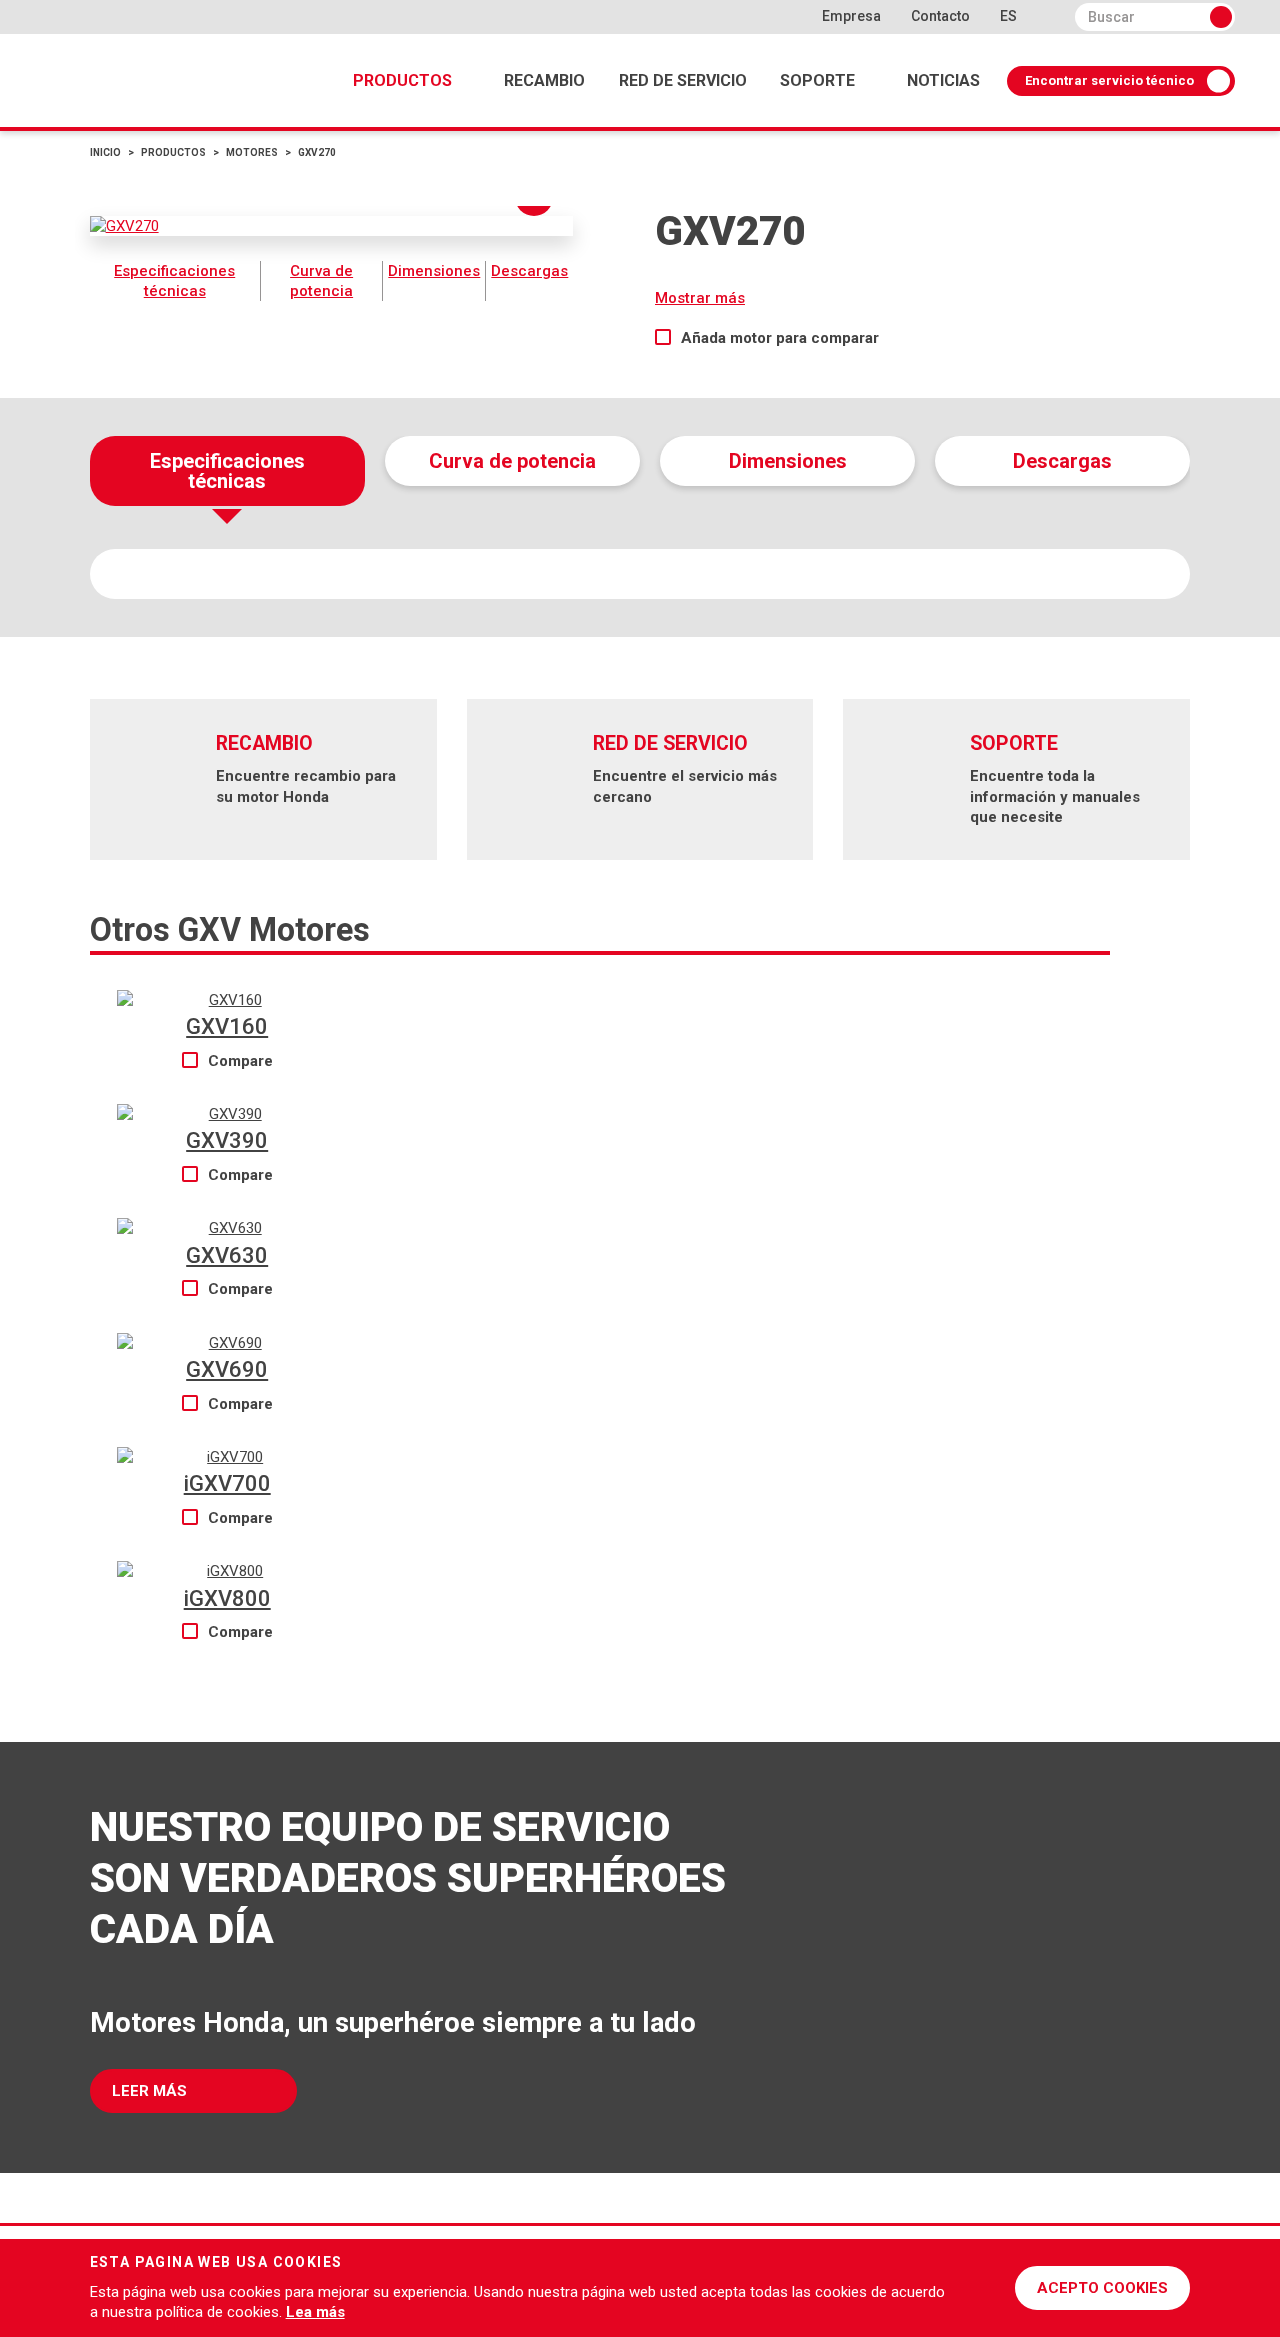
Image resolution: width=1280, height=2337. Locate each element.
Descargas (529, 271)
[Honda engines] (150, 80)
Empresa (851, 16)
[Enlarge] (332, 226)
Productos (402, 80)
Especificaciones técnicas (174, 281)
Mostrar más (700, 298)
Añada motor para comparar (780, 338)
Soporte (817, 80)
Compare (240, 1061)
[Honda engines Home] (130, 2266)
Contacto (940, 16)
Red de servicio (683, 80)
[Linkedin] (786, 16)
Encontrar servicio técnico (1109, 80)
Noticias (943, 80)
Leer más (149, 2091)
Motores (252, 152)
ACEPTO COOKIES (1102, 2288)
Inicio (105, 152)
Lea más (315, 2312)
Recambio (544, 80)
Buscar (1221, 17)
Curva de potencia (321, 281)
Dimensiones (434, 271)
